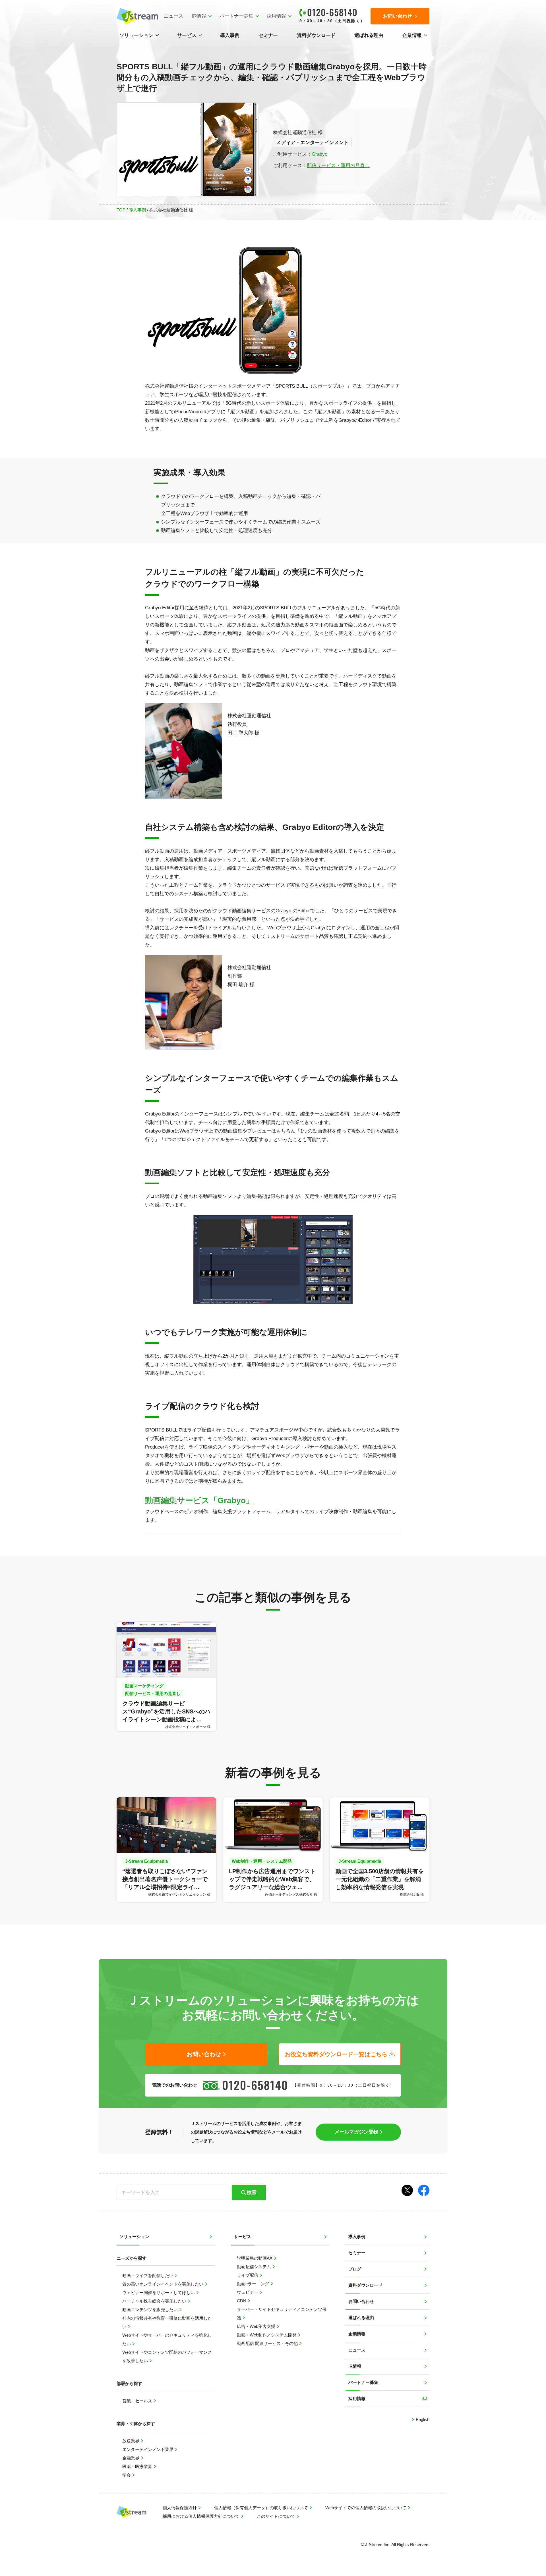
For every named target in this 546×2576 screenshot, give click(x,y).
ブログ (355, 2269)
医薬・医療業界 (138, 2466)
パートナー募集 (236, 16)
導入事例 (230, 35)
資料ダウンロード (316, 35)
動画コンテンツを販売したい (151, 2310)
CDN (242, 2301)
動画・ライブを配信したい (148, 2275)
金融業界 (131, 2458)
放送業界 (131, 2441)
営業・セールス (138, 2401)
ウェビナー (248, 2292)
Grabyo (319, 154)
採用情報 (276, 16)
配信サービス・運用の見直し (338, 166)
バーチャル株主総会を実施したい (155, 2301)
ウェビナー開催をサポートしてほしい (159, 2293)
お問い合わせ (361, 2301)
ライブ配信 (248, 2275)
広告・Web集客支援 (257, 2326)
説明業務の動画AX (255, 2258)
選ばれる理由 (369, 35)
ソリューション (136, 35)
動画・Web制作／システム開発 (267, 2335)
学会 (127, 2475)
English (422, 2420)
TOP (121, 210)
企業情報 (412, 35)
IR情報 (199, 16)
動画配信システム (255, 2267)
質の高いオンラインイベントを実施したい (163, 2284)
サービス (187, 35)
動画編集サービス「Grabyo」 (199, 1500)
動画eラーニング (254, 2284)
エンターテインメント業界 (148, 2449)
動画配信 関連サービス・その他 (268, 2343)
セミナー (268, 35)
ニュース (173, 16)
